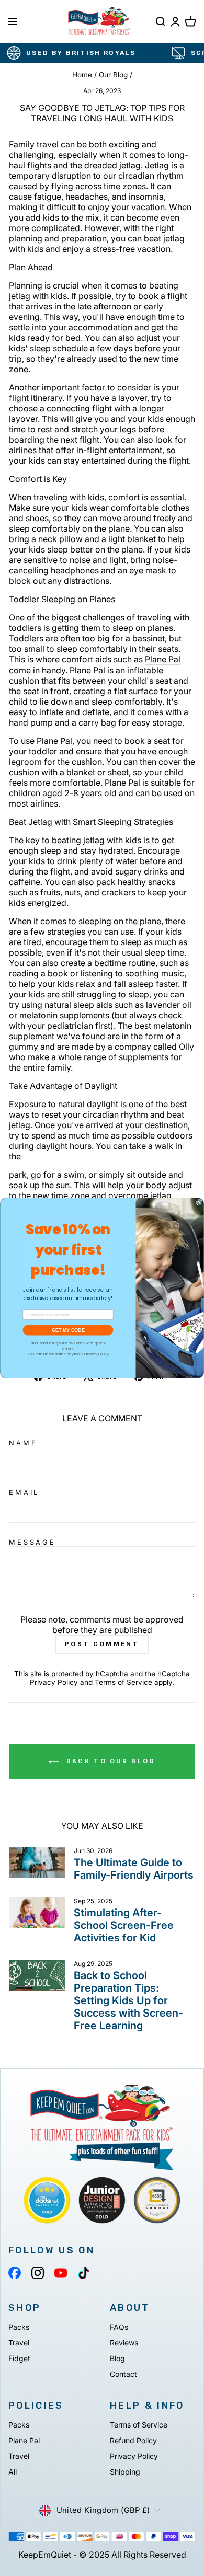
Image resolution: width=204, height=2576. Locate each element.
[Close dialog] (199, 1202)
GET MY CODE (68, 1330)
